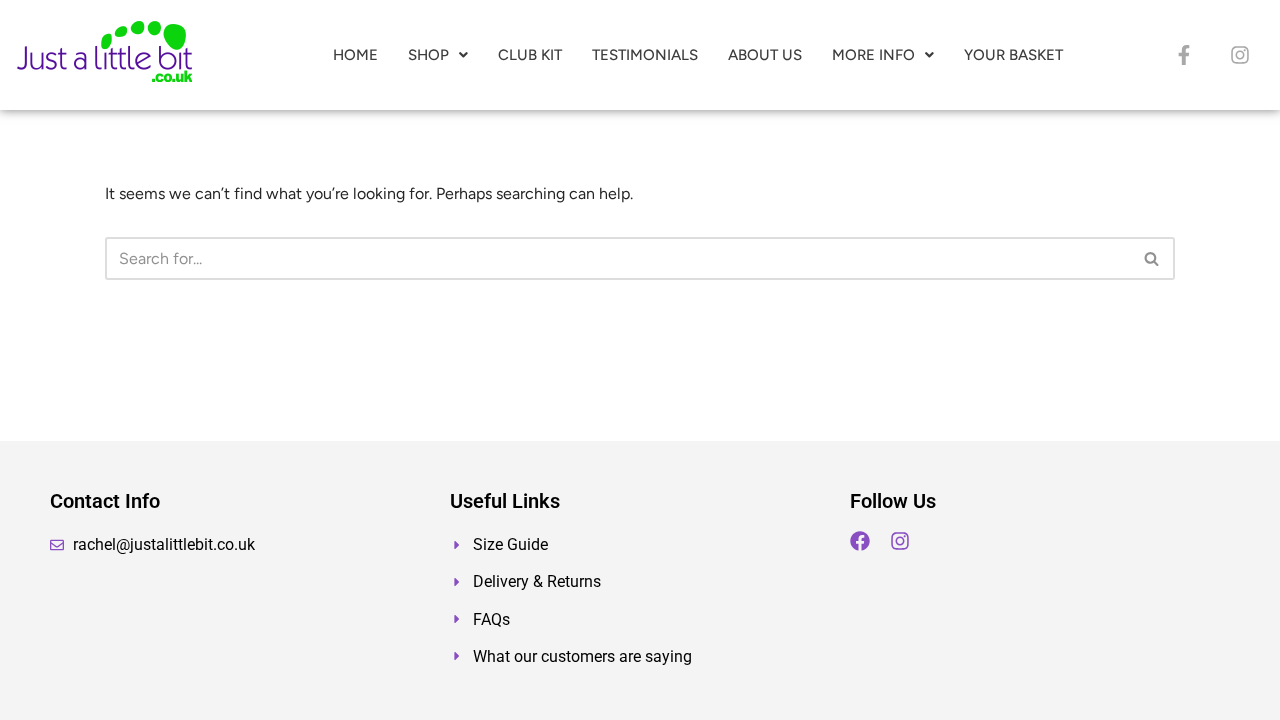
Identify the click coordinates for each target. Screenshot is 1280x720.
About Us (765, 55)
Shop (428, 55)
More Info (873, 55)
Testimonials (645, 55)
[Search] (1152, 258)
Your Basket (1013, 55)
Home (355, 55)
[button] (438, 55)
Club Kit (530, 55)
